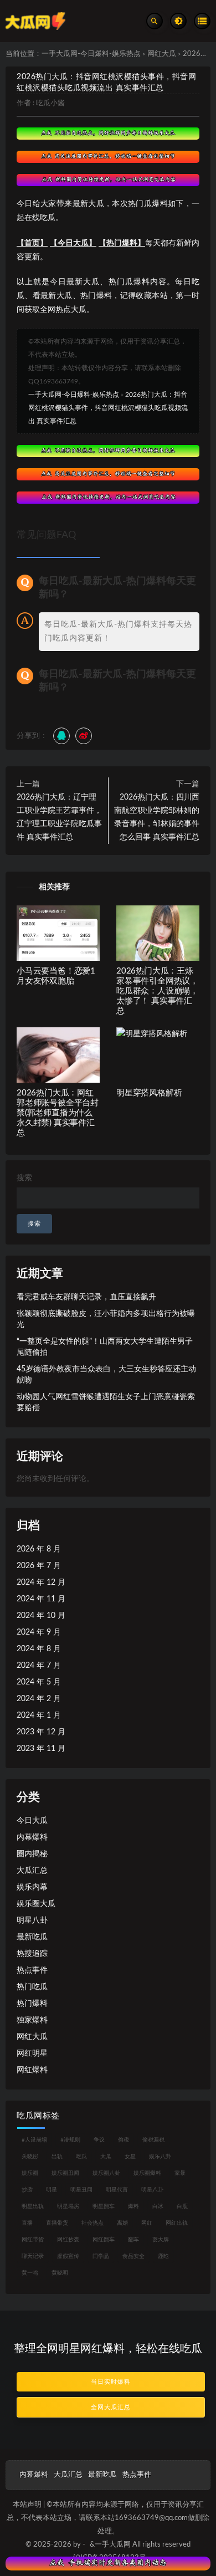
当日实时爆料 (111, 2382)
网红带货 (33, 2240)
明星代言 (117, 2190)
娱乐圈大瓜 (36, 1904)
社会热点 (92, 2223)
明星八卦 (32, 1921)
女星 (130, 2157)
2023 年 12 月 (41, 1732)
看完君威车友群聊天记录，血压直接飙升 (86, 1297)
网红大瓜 (162, 54)
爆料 (133, 2206)
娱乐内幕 (32, 1887)
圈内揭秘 (32, 1854)
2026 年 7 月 (39, 1566)
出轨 (57, 2157)
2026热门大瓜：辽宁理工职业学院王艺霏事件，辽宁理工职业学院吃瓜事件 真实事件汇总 (59, 817)
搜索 (24, 1178)
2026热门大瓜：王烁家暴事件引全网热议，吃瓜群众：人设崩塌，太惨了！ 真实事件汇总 (157, 991)
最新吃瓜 (32, 1937)
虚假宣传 (68, 2256)
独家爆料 (32, 2020)
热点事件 (32, 1970)
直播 (27, 2223)
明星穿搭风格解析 (149, 1093)
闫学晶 (101, 2256)
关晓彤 (30, 2157)
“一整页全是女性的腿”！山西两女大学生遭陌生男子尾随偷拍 (105, 1347)
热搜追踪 (32, 1954)
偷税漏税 (153, 2140)
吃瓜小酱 (50, 103)
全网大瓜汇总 (111, 2407)
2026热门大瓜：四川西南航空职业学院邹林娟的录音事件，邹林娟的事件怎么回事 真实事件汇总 (157, 817)
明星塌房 (68, 2206)
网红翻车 (104, 2240)
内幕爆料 (32, 1837)
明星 (52, 2190)
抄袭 (27, 2190)
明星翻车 (104, 2206)
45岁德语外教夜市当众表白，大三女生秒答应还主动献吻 (106, 1375)
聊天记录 (33, 2256)
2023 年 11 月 (41, 1749)
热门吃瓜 (32, 1987)
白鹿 (182, 2206)
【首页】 (32, 243)
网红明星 (32, 2053)
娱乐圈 (30, 2173)
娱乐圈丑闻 (65, 2173)
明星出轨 (33, 2206)
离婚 (122, 2223)
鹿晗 (163, 2256)
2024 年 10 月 (41, 1616)
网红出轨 (177, 2223)
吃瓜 (81, 2157)
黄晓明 (60, 2273)
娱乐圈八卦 (106, 2173)
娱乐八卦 (160, 2157)
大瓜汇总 (32, 1871)
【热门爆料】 (122, 243)
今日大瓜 (32, 1821)
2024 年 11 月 (41, 1599)
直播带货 (57, 2223)
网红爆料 (32, 2070)
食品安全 (133, 2256)
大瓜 (106, 2157)
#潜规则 (70, 2140)
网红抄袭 (68, 2240)
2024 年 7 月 (39, 1666)
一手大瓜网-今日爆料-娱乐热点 (91, 54)
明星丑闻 (81, 2190)
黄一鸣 (30, 2273)
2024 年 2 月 (39, 1699)
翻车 (133, 2240)
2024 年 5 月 (39, 1682)
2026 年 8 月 (39, 1549)
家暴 (180, 2173)
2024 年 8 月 (39, 1649)
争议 (99, 2140)
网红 (147, 2223)
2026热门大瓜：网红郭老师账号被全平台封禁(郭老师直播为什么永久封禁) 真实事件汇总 (58, 1113)
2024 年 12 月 (41, 1583)
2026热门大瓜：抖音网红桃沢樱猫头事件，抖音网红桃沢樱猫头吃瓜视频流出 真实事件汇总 (108, 408)
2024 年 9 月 (39, 1632)
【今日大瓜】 (73, 243)
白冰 (158, 2206)
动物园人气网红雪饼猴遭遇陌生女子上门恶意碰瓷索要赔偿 (106, 1402)
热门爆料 (32, 2004)
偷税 (124, 2140)
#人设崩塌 (34, 2140)
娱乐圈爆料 (147, 2173)
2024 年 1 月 (39, 1715)
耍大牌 (161, 2240)
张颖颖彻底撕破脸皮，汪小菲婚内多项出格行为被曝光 (106, 1319)
